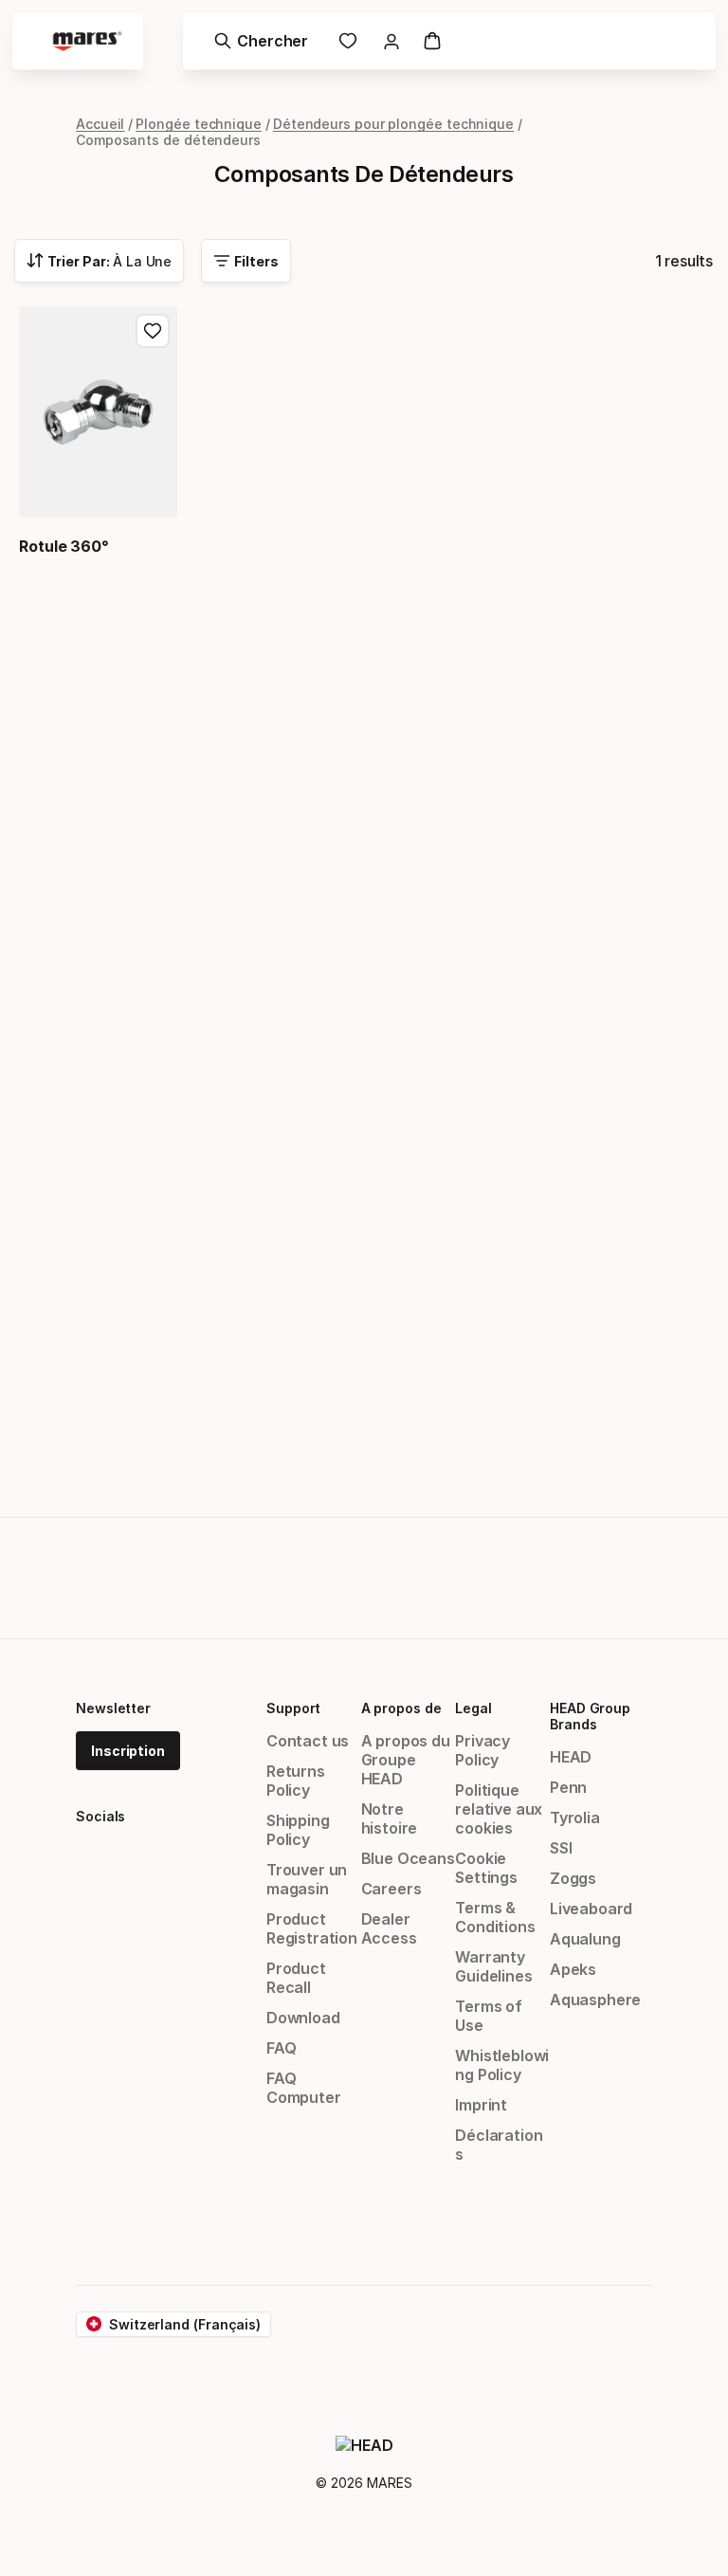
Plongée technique (199, 124)
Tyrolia (575, 1818)
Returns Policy (296, 1781)
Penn (568, 1787)
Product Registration (312, 1928)
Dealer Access (389, 1928)
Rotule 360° (64, 546)
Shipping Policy (298, 1830)
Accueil (100, 124)
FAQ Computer (304, 2088)
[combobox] (99, 261)
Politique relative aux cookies (499, 1809)
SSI (561, 1848)
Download (303, 2018)
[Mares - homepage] (87, 41)
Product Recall (296, 1978)
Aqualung (585, 1939)
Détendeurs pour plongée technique (393, 124)
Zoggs (573, 1878)
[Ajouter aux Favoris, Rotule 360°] (153, 331)
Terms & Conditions (495, 1917)
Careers (391, 1889)
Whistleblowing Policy (502, 2065)
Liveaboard (591, 1909)
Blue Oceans (408, 1858)
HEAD (571, 1757)
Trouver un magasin (307, 1879)
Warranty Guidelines (493, 1966)
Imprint (481, 2105)
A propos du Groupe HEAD (406, 1760)
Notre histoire (390, 1818)
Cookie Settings (486, 1868)
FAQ (281, 2048)
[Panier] (432, 41)
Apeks (573, 1969)
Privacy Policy (482, 1750)
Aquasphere (595, 2000)
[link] (348, 41)
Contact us (308, 1741)
